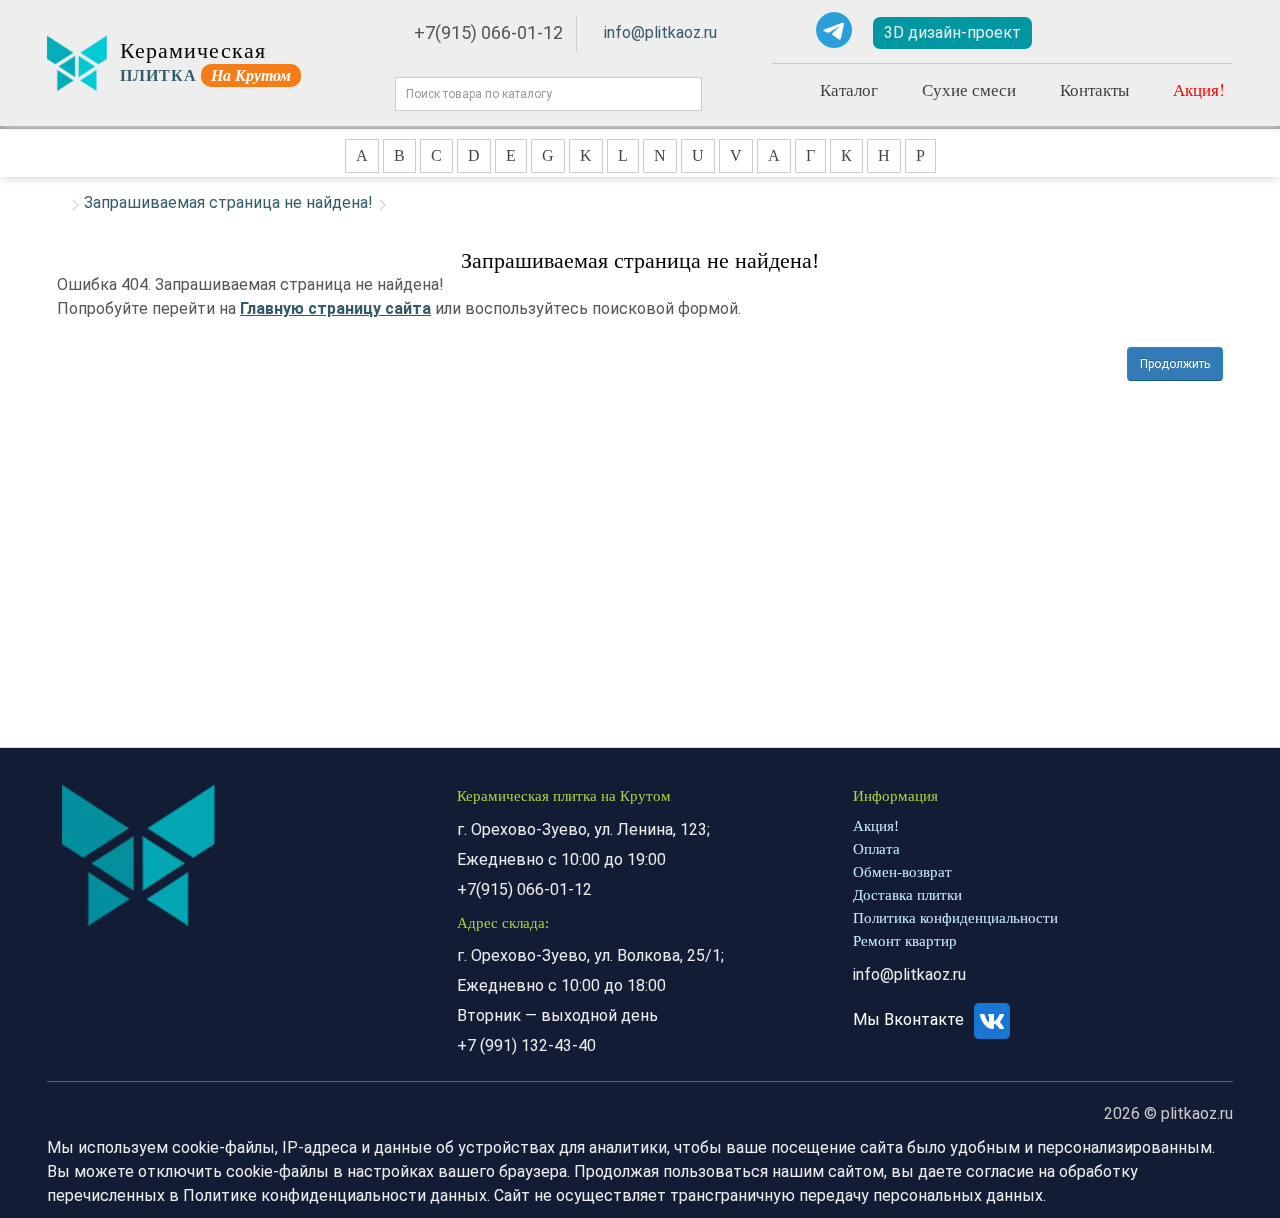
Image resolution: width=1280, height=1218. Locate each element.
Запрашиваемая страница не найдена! (228, 202)
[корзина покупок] (1202, 33)
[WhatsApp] (787, 30)
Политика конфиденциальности (955, 918)
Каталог (849, 89)
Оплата (876, 849)
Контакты (1094, 89)
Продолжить (1175, 364)
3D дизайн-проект (952, 32)
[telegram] (834, 30)
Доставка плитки (907, 895)
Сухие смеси (969, 89)
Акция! (1199, 89)
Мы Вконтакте (910, 1019)
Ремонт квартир (905, 941)
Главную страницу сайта (335, 308)
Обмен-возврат (902, 872)
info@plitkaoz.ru (660, 32)
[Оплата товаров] (1141, 33)
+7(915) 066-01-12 (488, 32)
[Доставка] (1083, 33)
